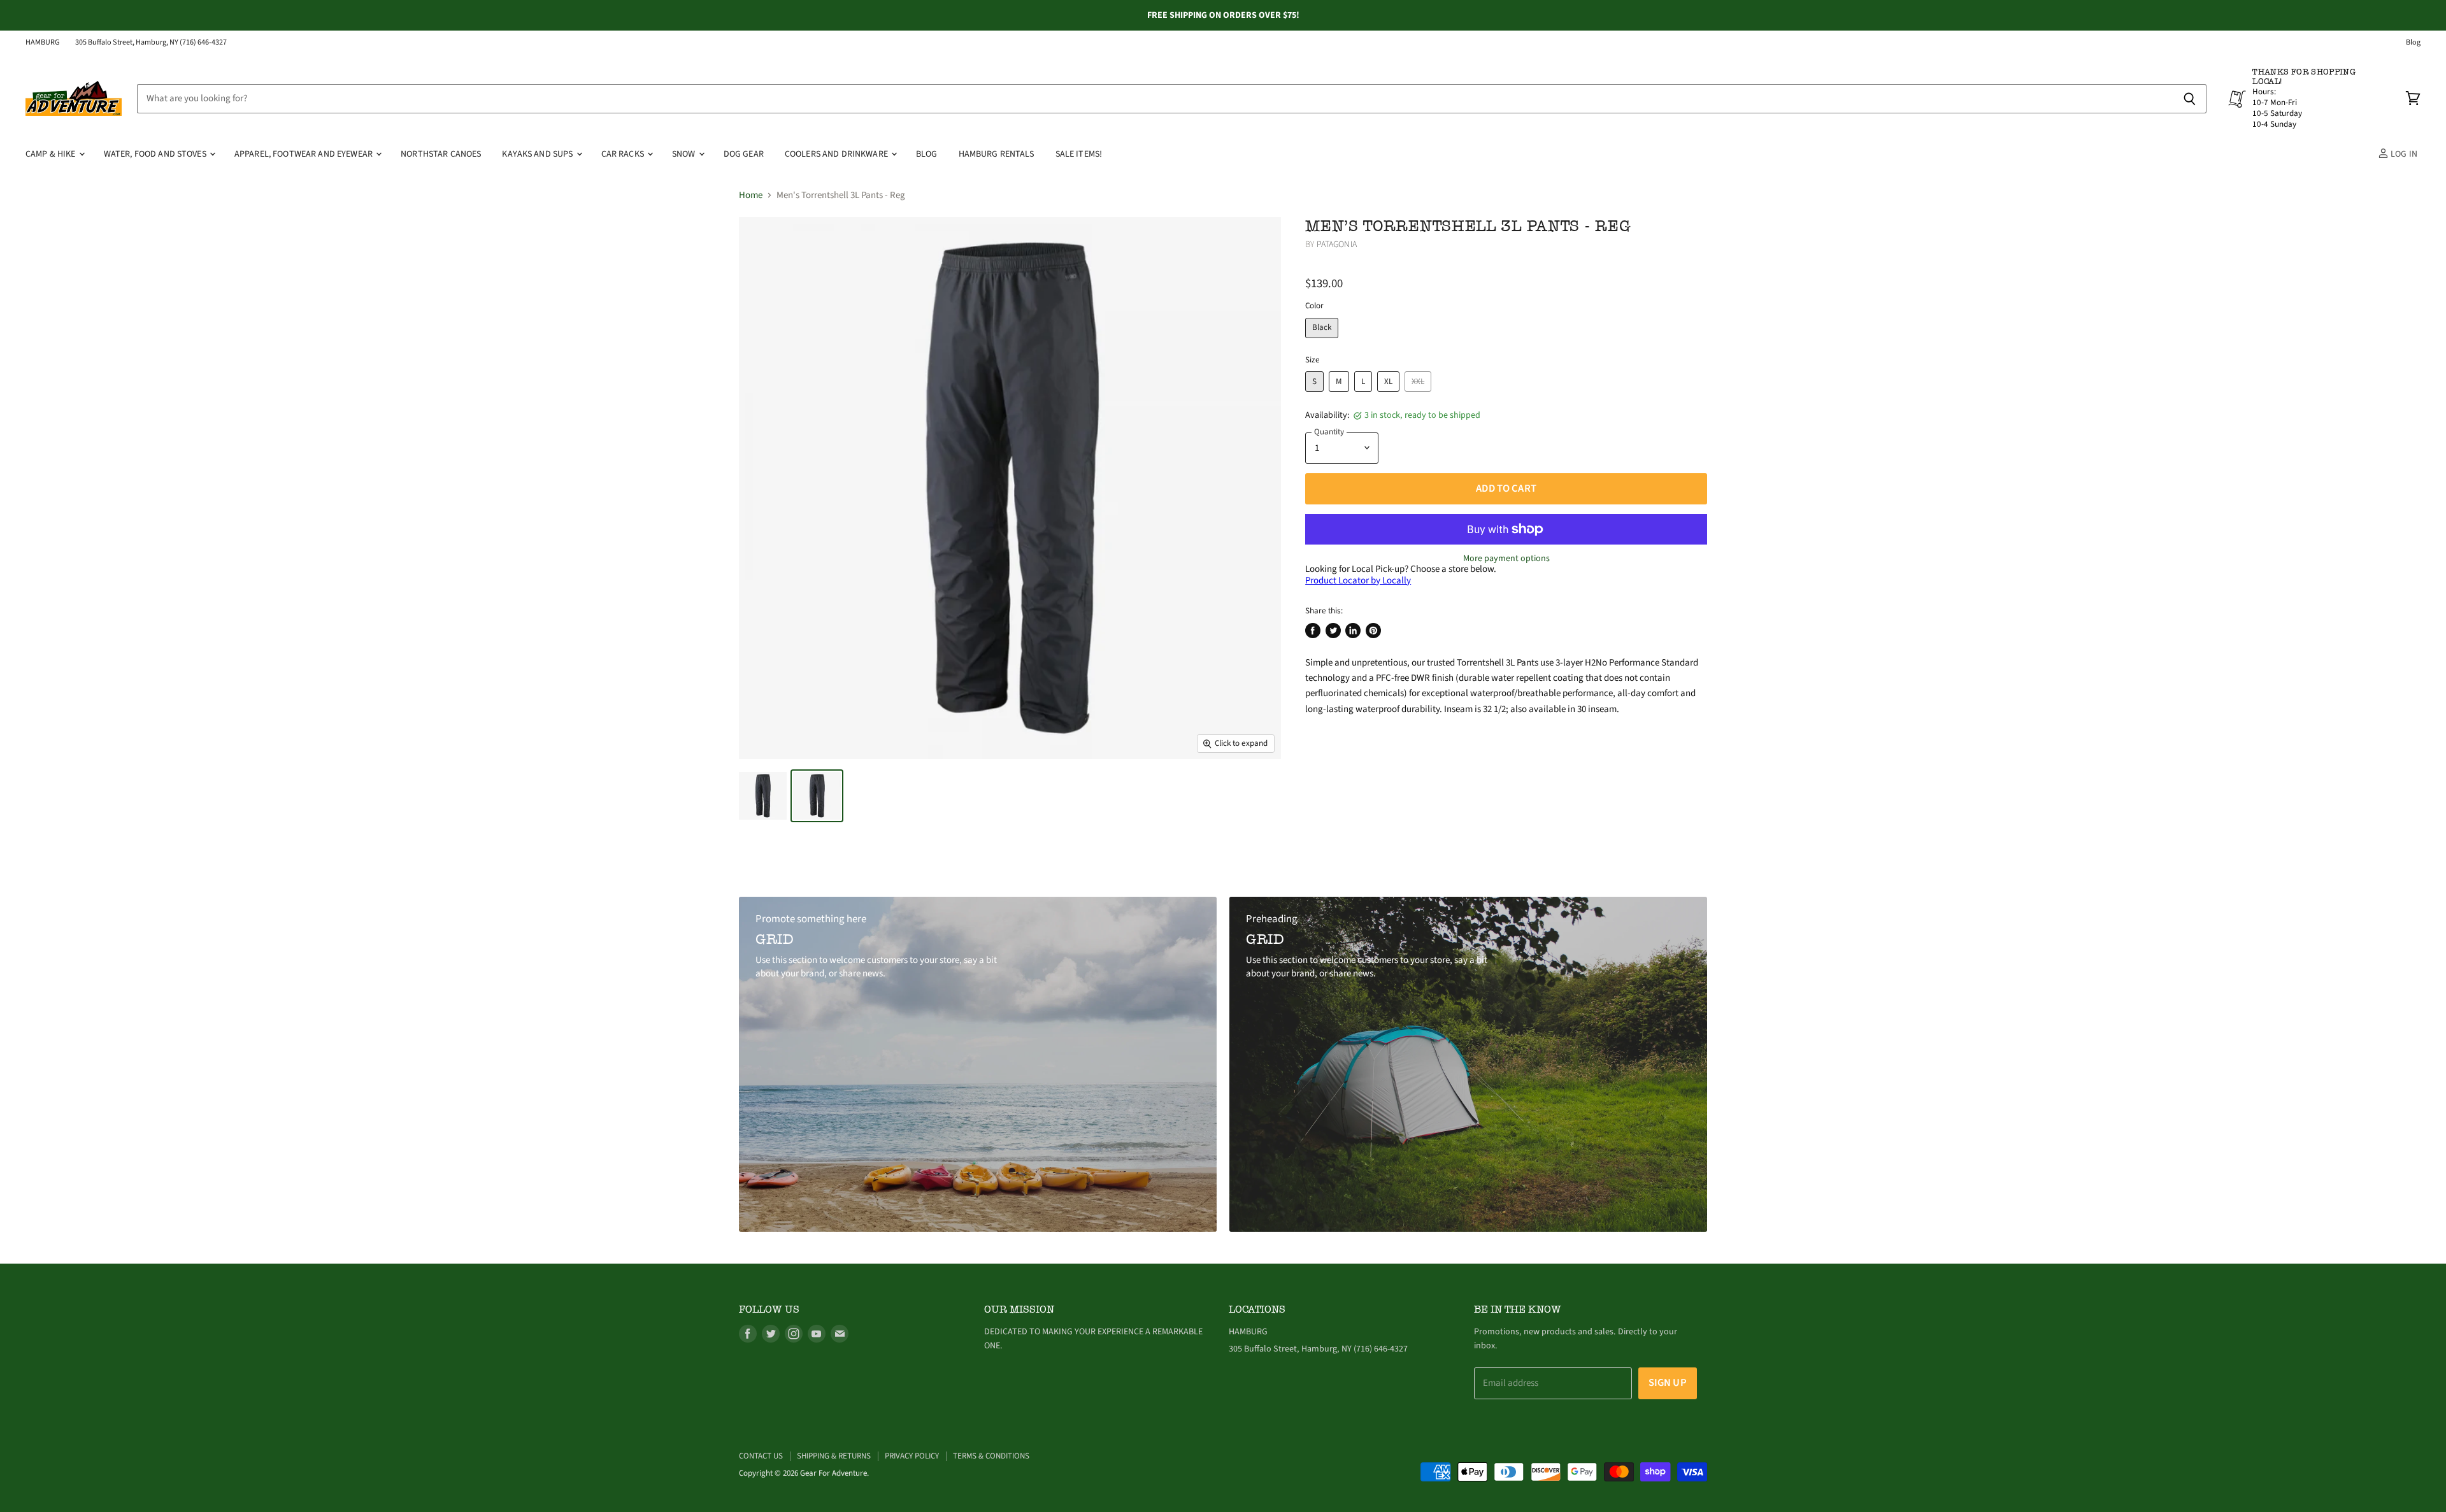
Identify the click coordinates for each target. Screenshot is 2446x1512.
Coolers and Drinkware (837, 154)
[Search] (2190, 99)
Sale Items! (1079, 154)
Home (751, 195)
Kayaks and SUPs (538, 154)
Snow (685, 154)
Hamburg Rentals (997, 154)
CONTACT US (761, 1456)
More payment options (1506, 559)
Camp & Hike (52, 154)
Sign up (1668, 1383)
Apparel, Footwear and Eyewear (304, 154)
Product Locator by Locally (1358, 581)
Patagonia (1337, 245)
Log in (2403, 154)
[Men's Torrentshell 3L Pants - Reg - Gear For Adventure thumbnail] (763, 796)
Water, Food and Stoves (156, 154)
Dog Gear (744, 154)
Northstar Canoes (441, 154)
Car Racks (624, 154)
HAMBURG (43, 43)
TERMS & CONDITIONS (991, 1456)
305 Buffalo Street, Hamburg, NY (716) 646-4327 (151, 43)
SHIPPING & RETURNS (834, 1456)
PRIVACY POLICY (912, 1456)
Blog (2413, 43)
